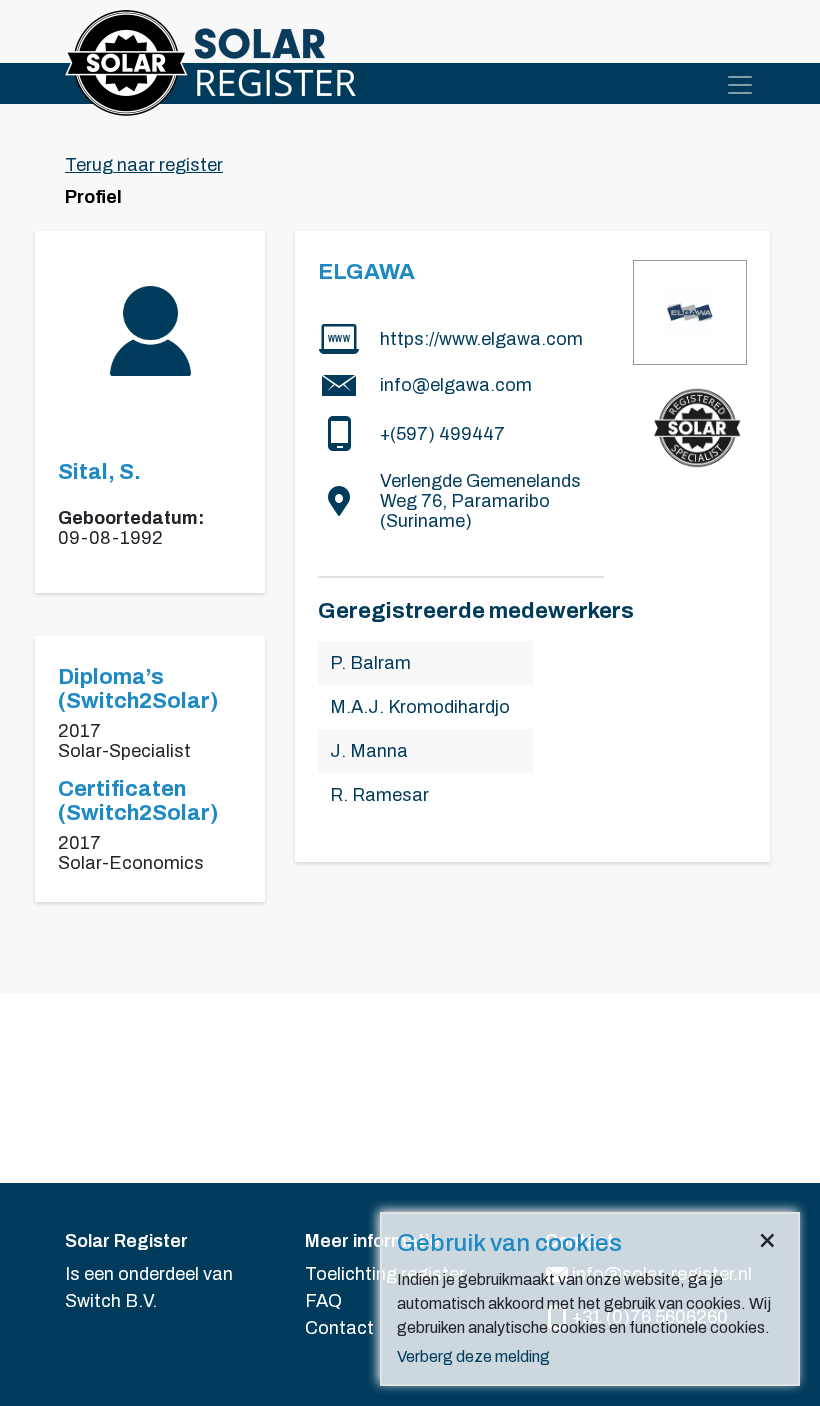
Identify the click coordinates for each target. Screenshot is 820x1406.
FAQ (323, 1301)
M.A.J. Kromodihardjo (420, 707)
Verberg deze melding (473, 1356)
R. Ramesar (379, 795)
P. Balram (370, 663)
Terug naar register (144, 165)
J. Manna (369, 751)
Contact (339, 1328)
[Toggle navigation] (740, 85)
